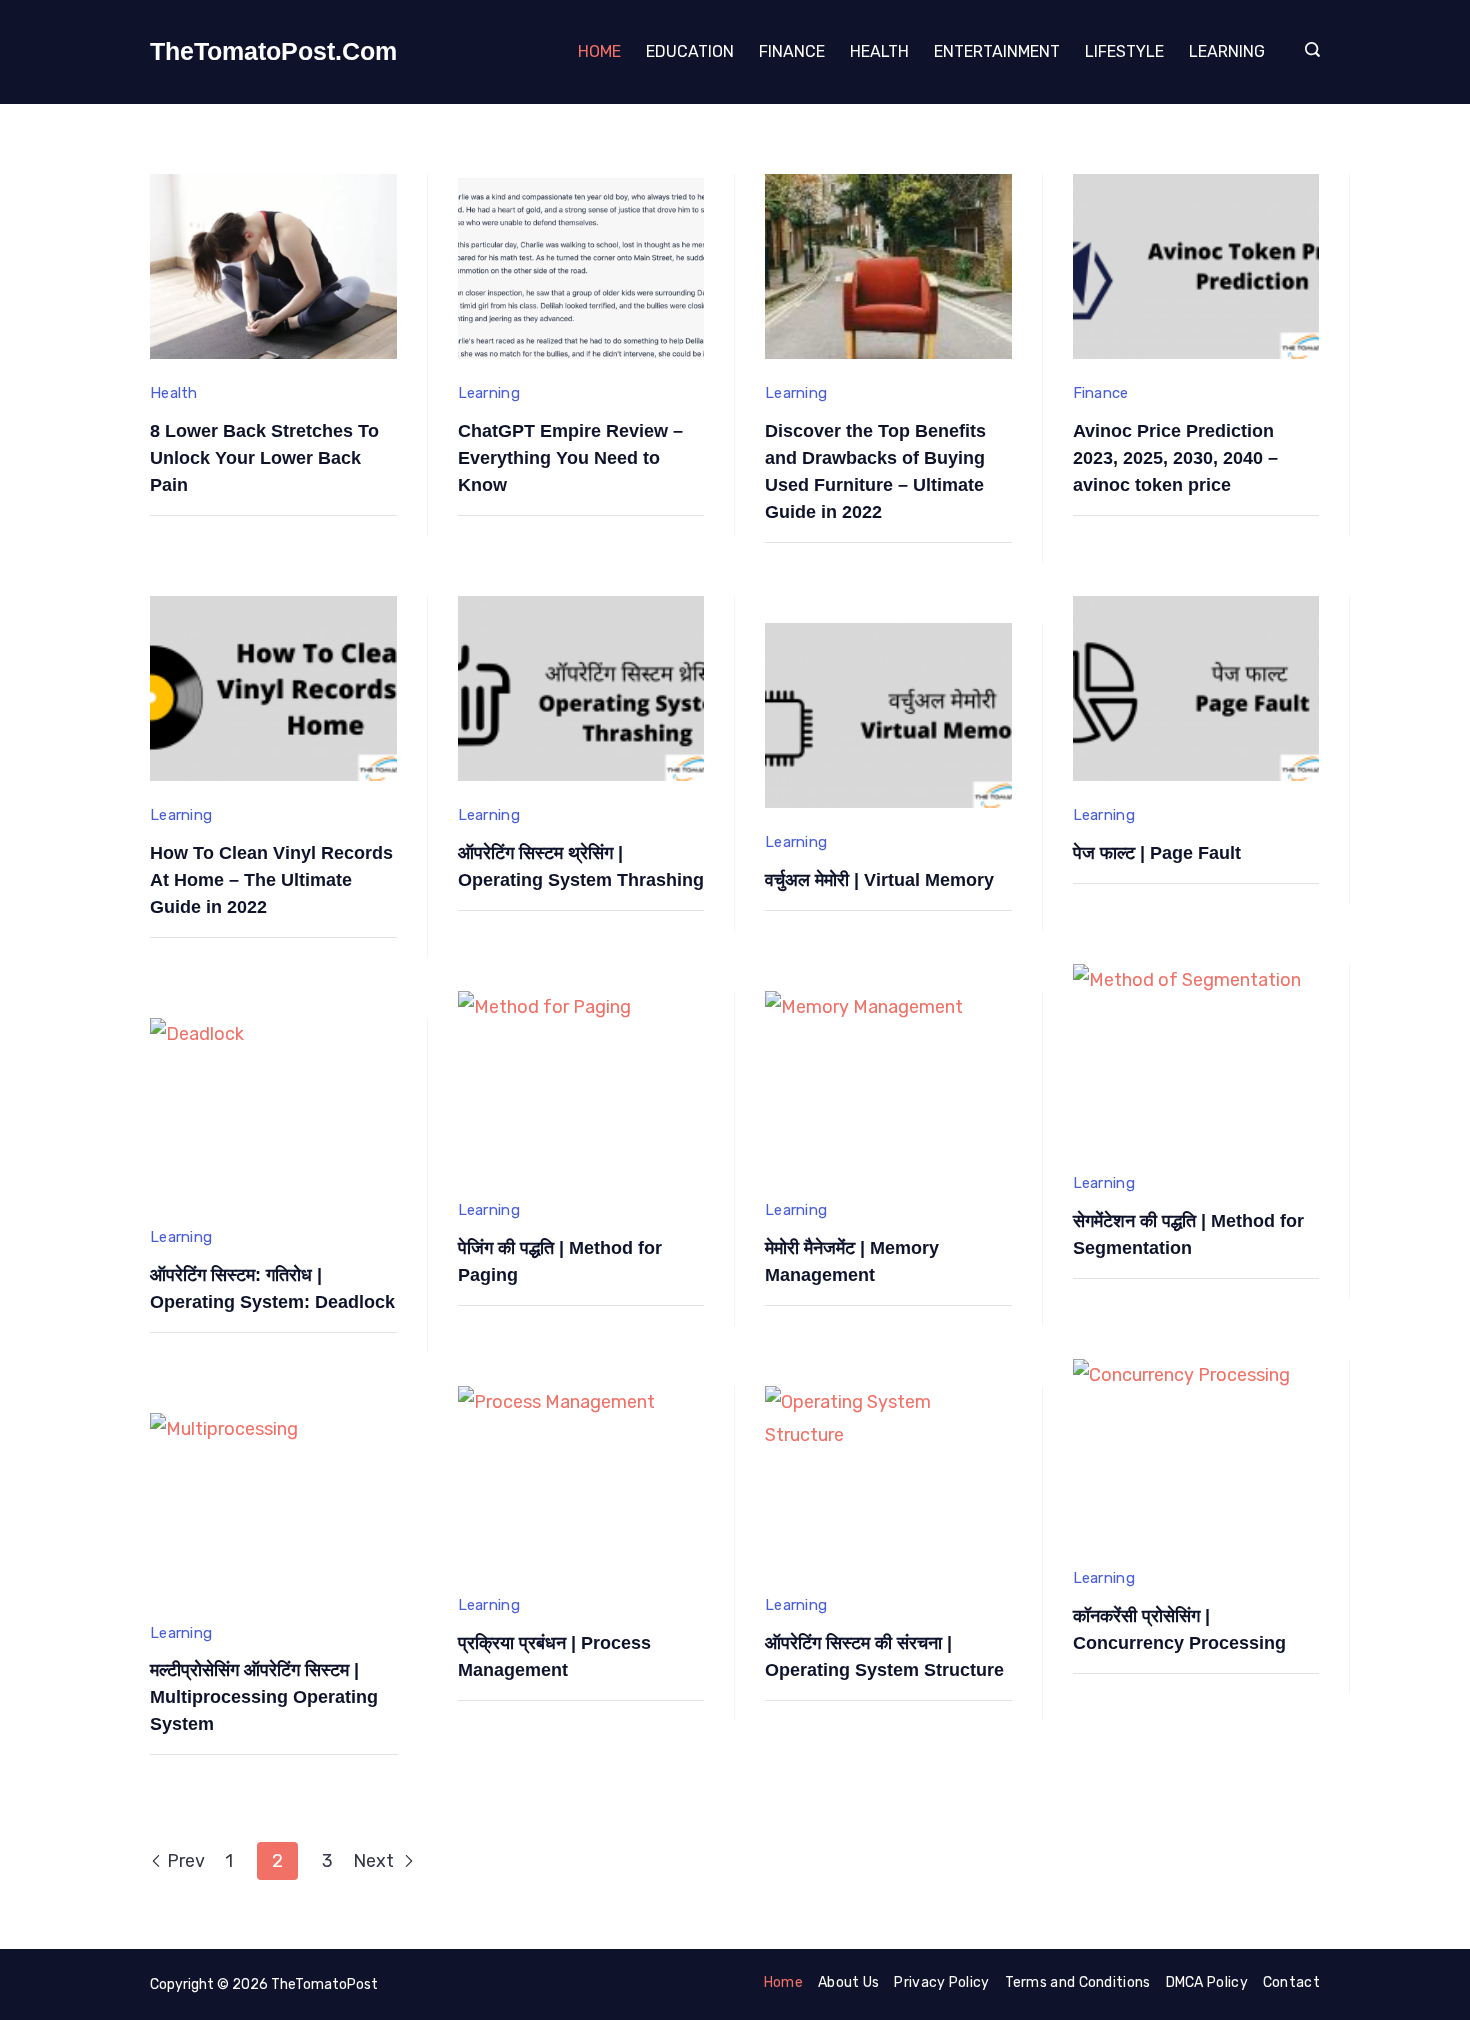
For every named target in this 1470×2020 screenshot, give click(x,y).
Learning (1227, 51)
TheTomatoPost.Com (273, 51)
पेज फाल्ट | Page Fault (1157, 853)
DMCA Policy (1207, 1982)
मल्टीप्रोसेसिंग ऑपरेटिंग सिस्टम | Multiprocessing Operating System (264, 1697)
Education (690, 51)
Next (375, 1861)
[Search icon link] (1307, 52)
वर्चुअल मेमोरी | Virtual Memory (879, 880)
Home (599, 51)
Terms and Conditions (1078, 1982)
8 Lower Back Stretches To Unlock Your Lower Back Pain (264, 458)
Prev (186, 1861)
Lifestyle (1124, 51)
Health (879, 51)
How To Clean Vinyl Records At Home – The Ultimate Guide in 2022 (271, 880)
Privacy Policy (941, 1982)
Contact (1291, 1982)
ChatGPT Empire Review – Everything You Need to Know (570, 458)
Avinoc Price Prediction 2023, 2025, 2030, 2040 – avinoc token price (1175, 458)
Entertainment (997, 51)
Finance (792, 51)
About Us (848, 1982)
